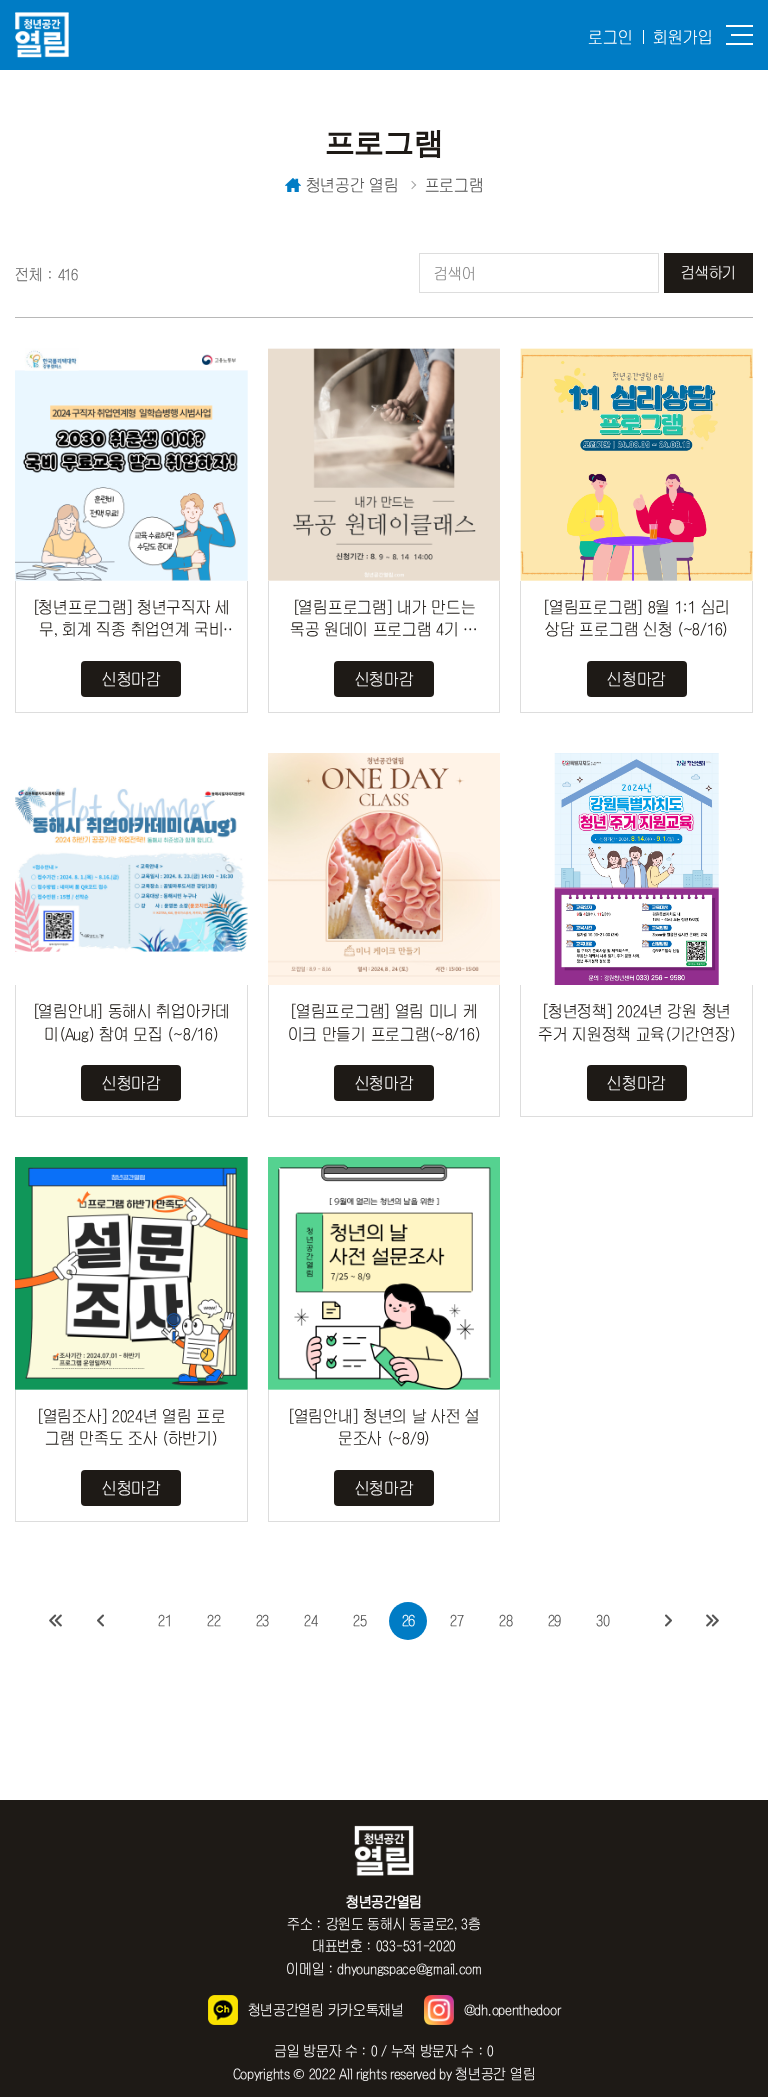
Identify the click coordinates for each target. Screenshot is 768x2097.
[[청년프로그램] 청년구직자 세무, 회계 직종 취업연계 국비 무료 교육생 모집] (131, 464)
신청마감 (131, 679)
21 (164, 1620)
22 (213, 1620)
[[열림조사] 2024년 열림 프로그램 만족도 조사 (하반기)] (131, 1273)
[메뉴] (739, 35)
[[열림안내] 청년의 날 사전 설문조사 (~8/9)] (384, 1273)
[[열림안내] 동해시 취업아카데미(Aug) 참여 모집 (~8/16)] (131, 869)
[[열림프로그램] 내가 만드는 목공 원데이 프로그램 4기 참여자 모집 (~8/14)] (384, 464)
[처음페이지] (55, 1621)
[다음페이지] (669, 1621)
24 (310, 1620)
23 (262, 1620)
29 (554, 1620)
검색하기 (708, 272)
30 (602, 1620)
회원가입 (683, 37)
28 (505, 1620)
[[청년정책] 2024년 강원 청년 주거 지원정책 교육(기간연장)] (636, 869)
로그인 (610, 37)
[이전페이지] (99, 1621)
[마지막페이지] (713, 1621)
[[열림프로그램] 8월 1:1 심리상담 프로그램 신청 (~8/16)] (636, 464)
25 (359, 1620)
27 (456, 1620)
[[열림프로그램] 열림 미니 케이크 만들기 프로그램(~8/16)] (384, 869)
